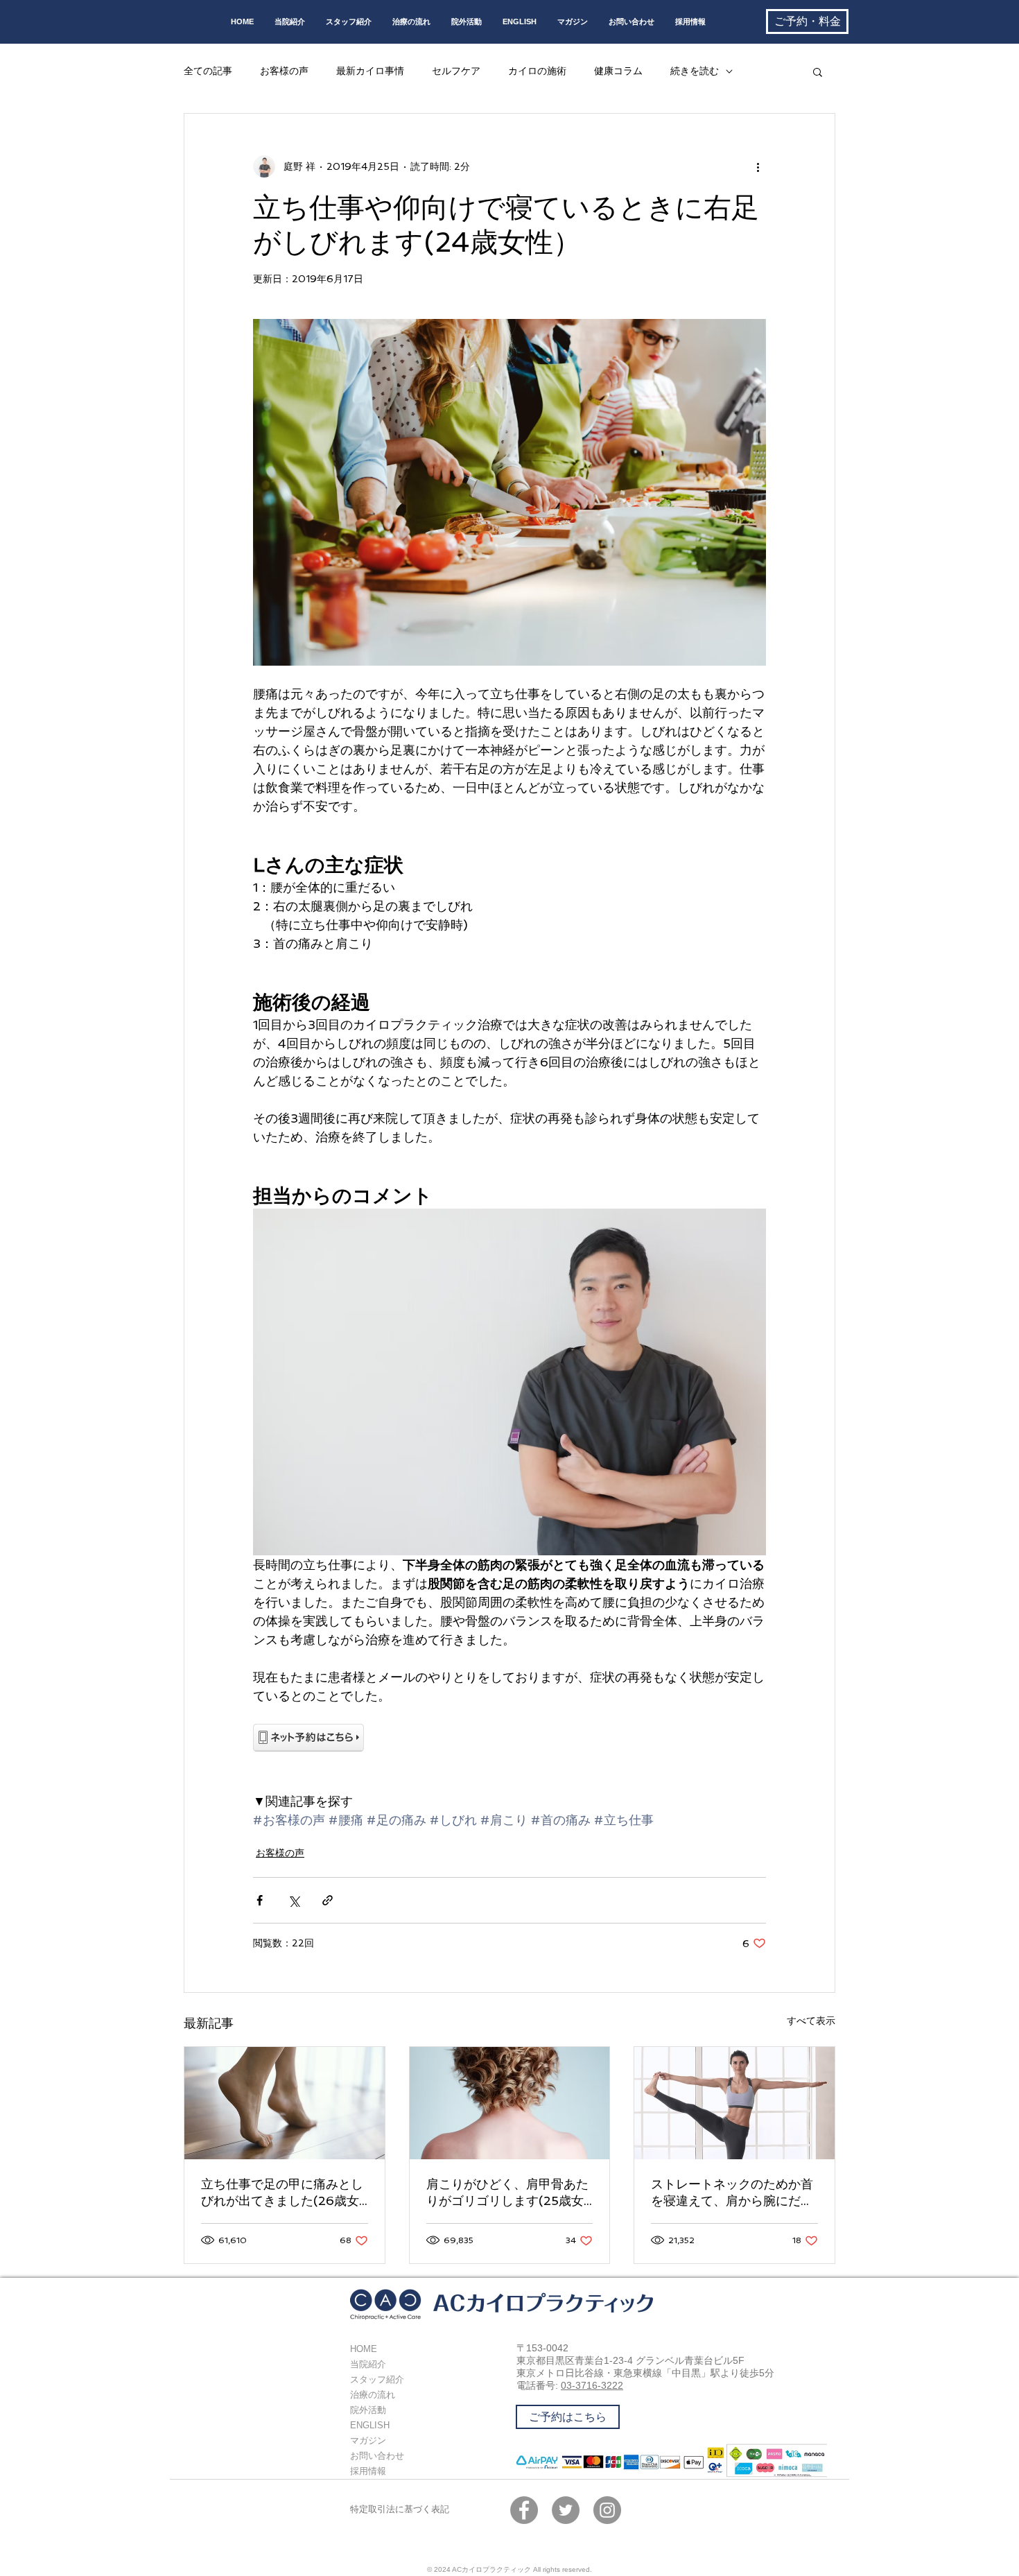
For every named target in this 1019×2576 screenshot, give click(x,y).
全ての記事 (208, 71)
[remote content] (509, 1739)
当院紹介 (368, 2364)
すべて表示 (811, 2021)
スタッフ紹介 (377, 2379)
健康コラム (618, 71)
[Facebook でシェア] (260, 1900)
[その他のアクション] (758, 166)
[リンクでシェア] (328, 1900)
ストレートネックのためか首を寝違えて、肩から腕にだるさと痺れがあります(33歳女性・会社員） (732, 2193)
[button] (818, 71)
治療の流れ (373, 2395)
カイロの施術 (537, 71)
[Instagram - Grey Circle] (607, 2510)
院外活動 (368, 2410)
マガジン (368, 2440)
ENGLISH (370, 2425)
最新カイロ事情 (370, 71)
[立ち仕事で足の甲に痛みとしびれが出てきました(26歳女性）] (285, 2103)
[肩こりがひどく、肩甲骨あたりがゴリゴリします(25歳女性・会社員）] (510, 2103)
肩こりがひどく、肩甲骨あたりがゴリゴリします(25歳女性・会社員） (507, 2193)
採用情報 (368, 2471)
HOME (364, 2349)
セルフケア (456, 71)
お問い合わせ (377, 2456)
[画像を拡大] (509, 492)
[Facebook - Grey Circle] (524, 2510)
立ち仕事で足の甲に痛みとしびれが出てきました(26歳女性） (282, 2193)
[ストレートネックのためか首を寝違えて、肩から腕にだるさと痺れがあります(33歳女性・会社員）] (734, 2103)
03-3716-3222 (592, 2385)
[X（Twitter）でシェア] (294, 1900)
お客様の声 (284, 71)
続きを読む (695, 71)
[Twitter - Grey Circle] (566, 2510)
